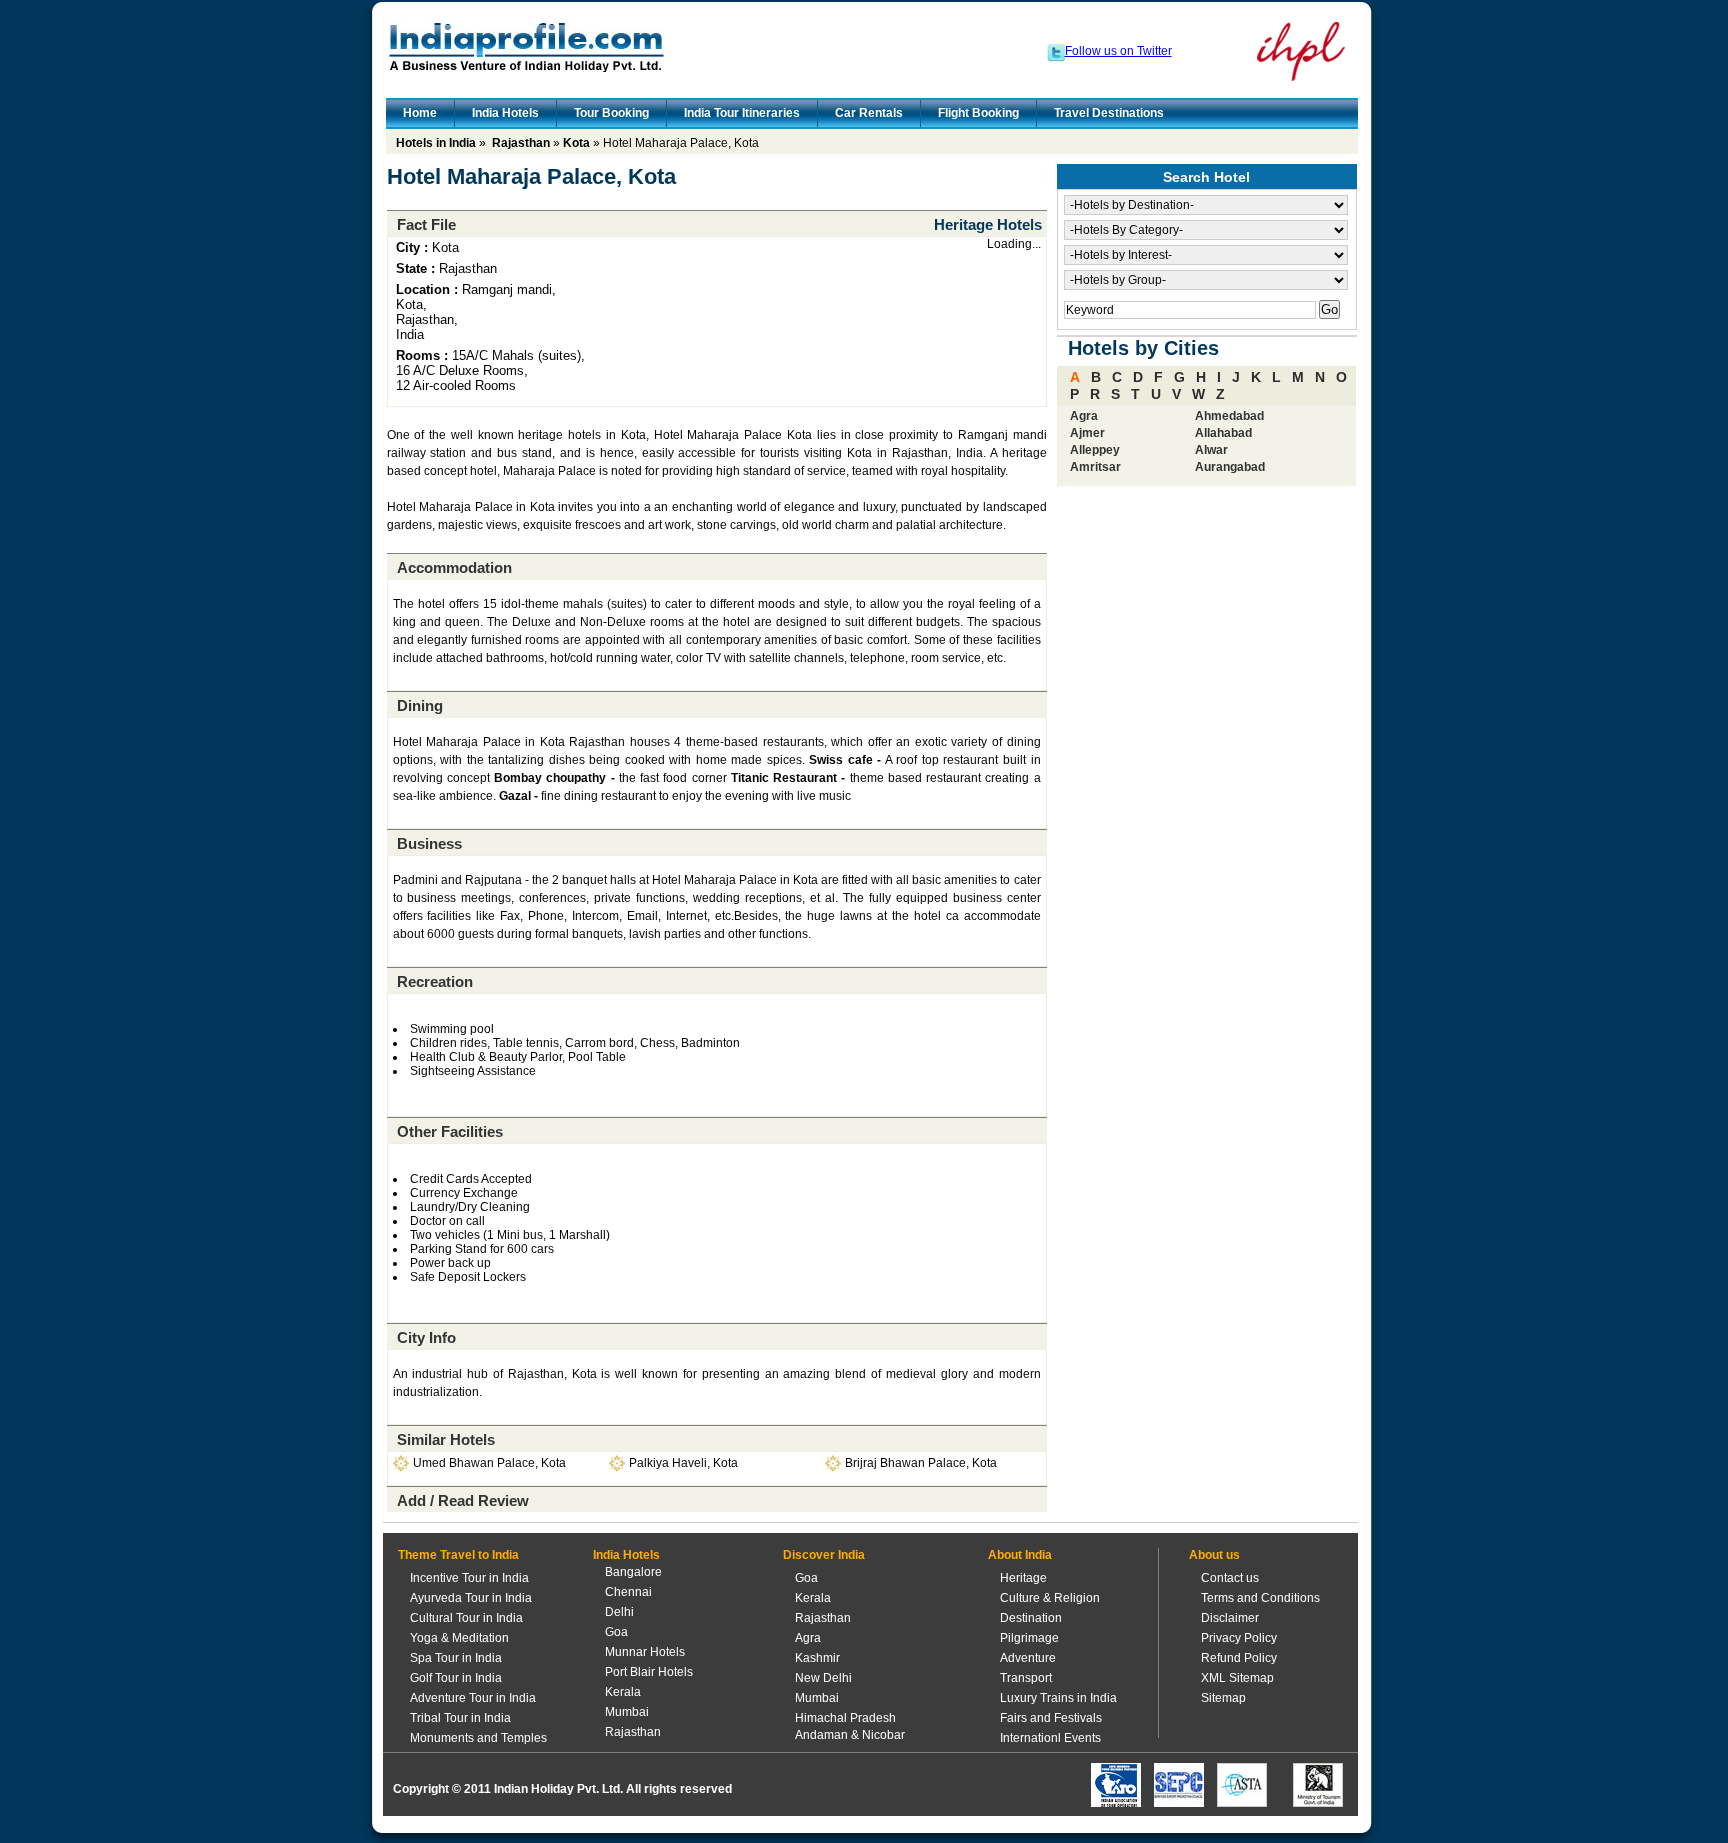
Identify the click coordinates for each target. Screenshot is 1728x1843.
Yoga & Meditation (459, 1638)
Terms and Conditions (1260, 1598)
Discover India (824, 1555)
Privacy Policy (1239, 1638)
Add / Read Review (463, 1500)
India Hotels (505, 113)
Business (429, 843)
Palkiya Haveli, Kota (683, 1463)
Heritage (1023, 1578)
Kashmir (817, 1658)
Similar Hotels (446, 1439)
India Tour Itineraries (742, 113)
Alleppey (1095, 450)
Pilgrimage (1029, 1638)
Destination (1031, 1618)
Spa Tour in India (456, 1658)
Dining (420, 705)
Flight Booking (978, 113)
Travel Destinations (1109, 113)
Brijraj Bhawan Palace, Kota (921, 1463)
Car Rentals (869, 113)
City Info (426, 1337)
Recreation (435, 981)
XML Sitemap (1237, 1678)
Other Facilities (450, 1131)
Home (420, 113)
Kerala (623, 1692)
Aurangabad (1230, 467)
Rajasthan (521, 143)
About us (1214, 1555)
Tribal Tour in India (460, 1718)
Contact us (1230, 1578)
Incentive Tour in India (469, 1578)
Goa (616, 1632)
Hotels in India (436, 143)
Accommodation (454, 567)
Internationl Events (1050, 1738)
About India (1020, 1555)
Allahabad (1223, 433)
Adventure (1028, 1658)
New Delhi (823, 1678)
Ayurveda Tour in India (471, 1598)
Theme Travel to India (458, 1555)
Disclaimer (1230, 1618)
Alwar (1211, 450)
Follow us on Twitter (1118, 51)
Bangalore (633, 1572)
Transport (1026, 1678)
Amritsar (1095, 467)
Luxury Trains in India (1058, 1698)
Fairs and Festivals (1051, 1718)
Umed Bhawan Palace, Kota (489, 1463)
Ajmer (1087, 433)
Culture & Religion (1050, 1598)
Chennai (628, 1592)
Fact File (426, 224)
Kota (576, 143)
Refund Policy (1239, 1658)
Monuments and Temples (478, 1738)
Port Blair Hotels (649, 1672)
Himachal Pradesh (845, 1718)
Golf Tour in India (456, 1678)
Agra (1084, 416)
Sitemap (1223, 1698)
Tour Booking (611, 113)
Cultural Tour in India (466, 1618)
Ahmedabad (1229, 416)
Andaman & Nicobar (850, 1735)
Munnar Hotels (645, 1652)
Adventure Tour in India (473, 1698)
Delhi (619, 1612)
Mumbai (627, 1712)
